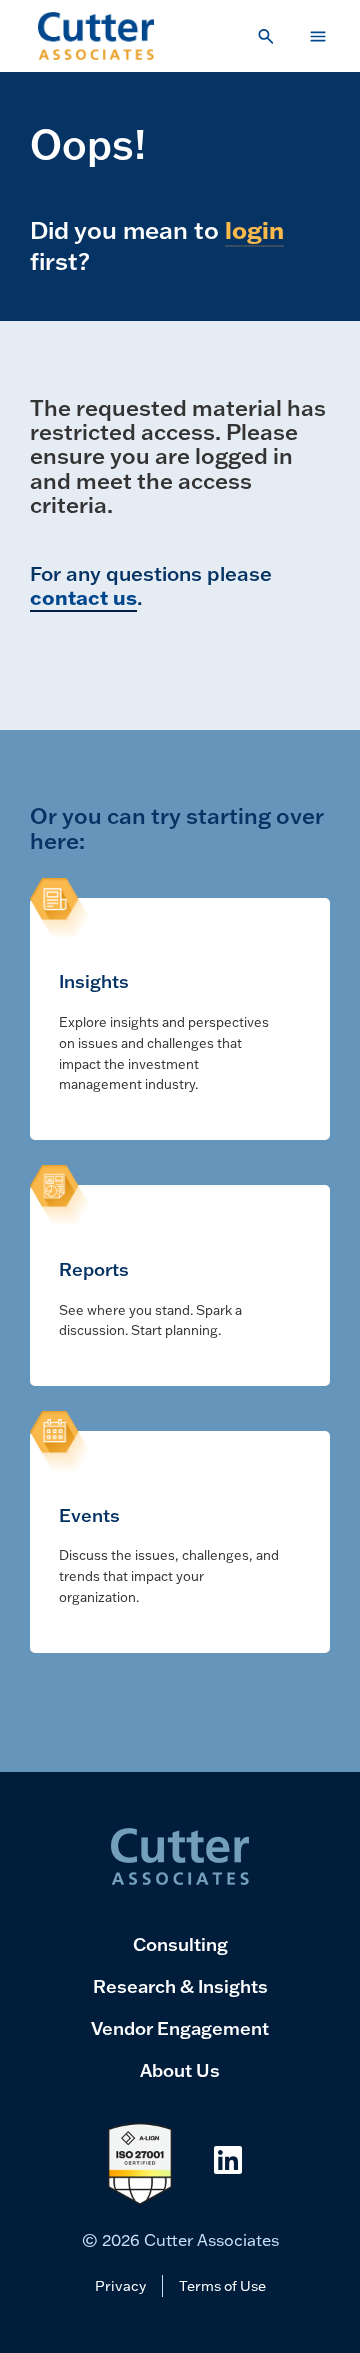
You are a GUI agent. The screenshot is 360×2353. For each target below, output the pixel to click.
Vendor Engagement (180, 2028)
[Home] (96, 36)
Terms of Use (222, 2285)
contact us (83, 597)
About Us (180, 2070)
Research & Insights (180, 1986)
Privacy (120, 2285)
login (254, 229)
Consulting (180, 1944)
